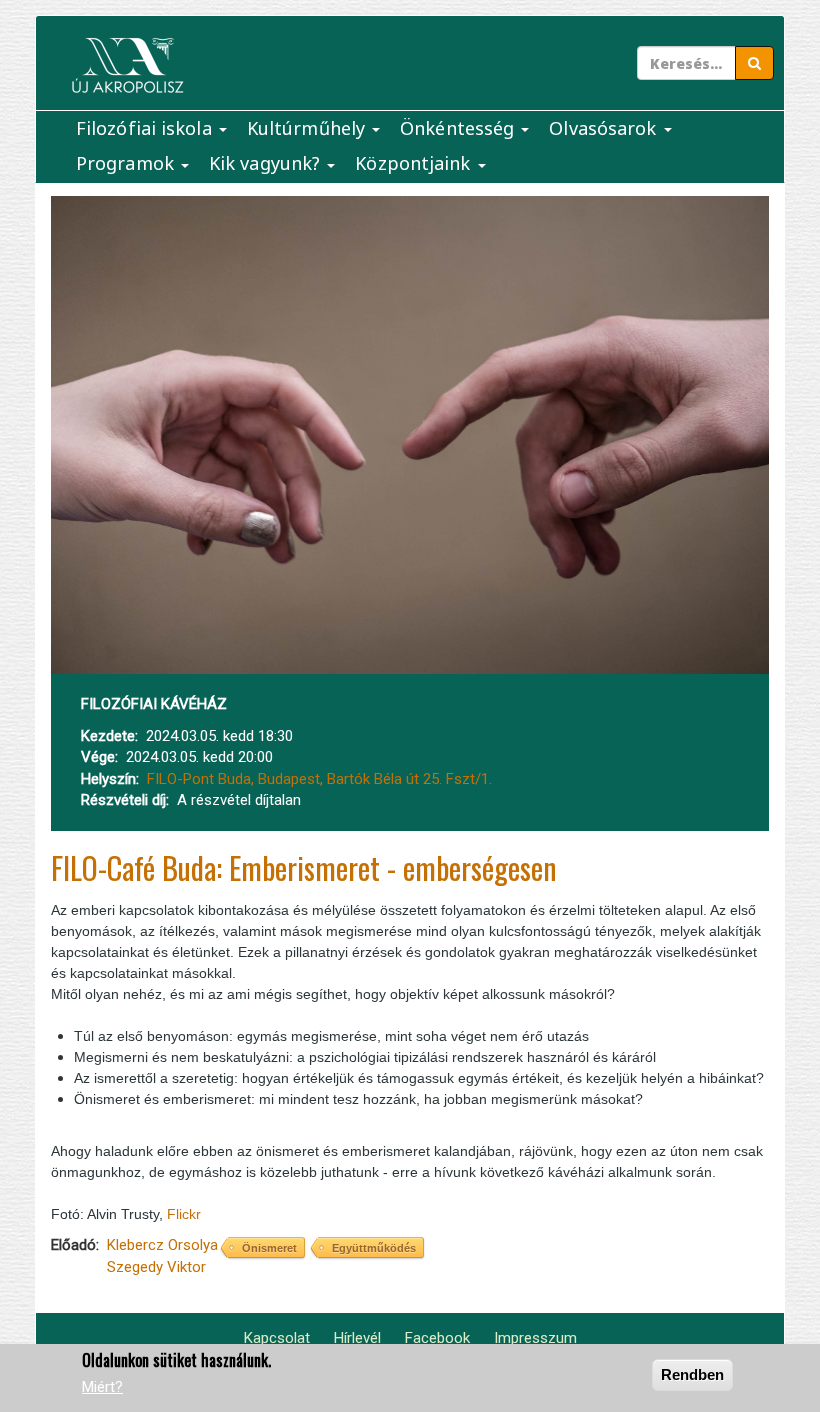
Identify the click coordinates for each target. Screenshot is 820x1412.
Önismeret (269, 1248)
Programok (127, 163)
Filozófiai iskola (146, 128)
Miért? (102, 1387)
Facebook (437, 1338)
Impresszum (535, 1338)
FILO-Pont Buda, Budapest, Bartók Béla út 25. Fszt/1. (319, 779)
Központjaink (415, 163)
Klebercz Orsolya (162, 1245)
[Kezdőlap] (127, 65)
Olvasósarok (605, 128)
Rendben (692, 1374)
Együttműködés (374, 1248)
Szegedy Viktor (156, 1267)
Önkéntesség (459, 128)
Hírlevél (357, 1338)
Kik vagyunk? (267, 163)
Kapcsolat (277, 1338)
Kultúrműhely (308, 128)
